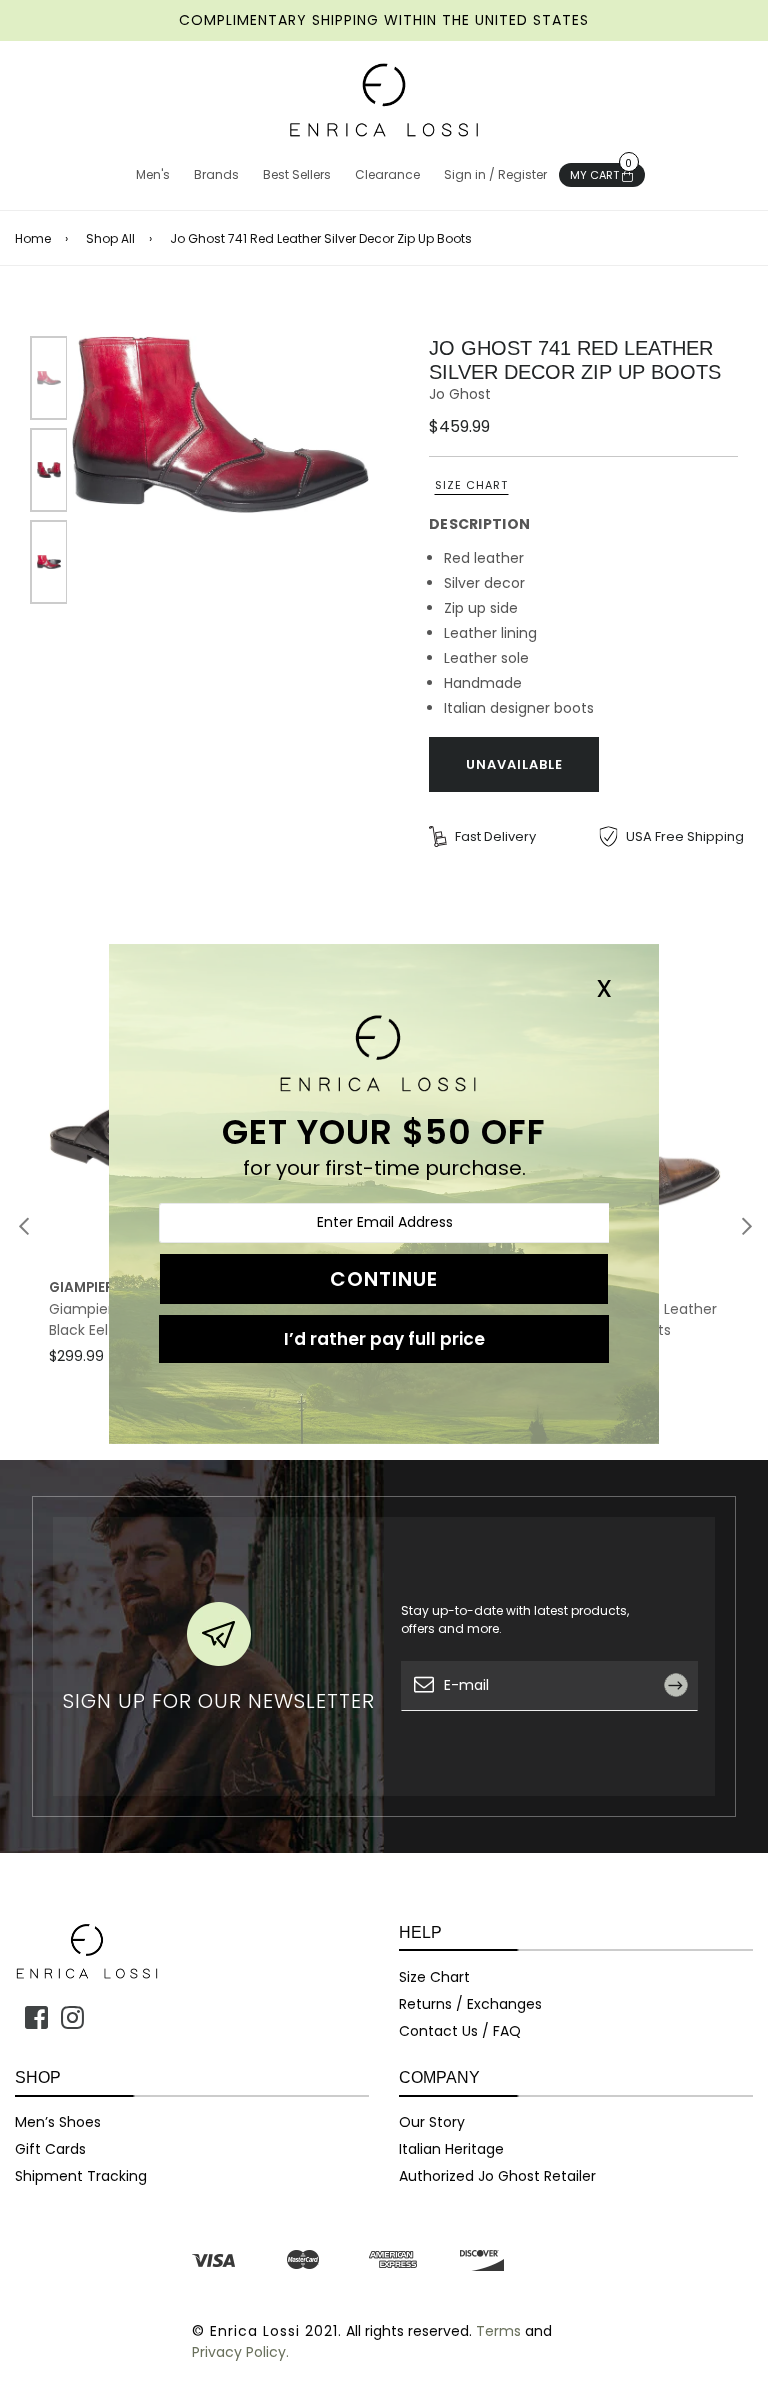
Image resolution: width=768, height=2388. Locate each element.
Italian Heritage (451, 2149)
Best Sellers (297, 174)
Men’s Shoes (58, 2122)
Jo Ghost (460, 394)
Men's (153, 174)
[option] (220, 424)
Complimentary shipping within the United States (384, 20)
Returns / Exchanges (470, 2004)
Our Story (432, 2122)
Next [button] (747, 1226)
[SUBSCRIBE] (683, 1731)
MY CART (601, 173)
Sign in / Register (495, 174)
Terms (498, 2331)
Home (33, 239)
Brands (216, 174)
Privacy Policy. (240, 2352)
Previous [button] (24, 1226)
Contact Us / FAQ (460, 2031)
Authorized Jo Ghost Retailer (497, 2176)
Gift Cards (50, 2149)
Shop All (110, 239)
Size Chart (471, 485)
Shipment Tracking (81, 2176)
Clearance (387, 174)
